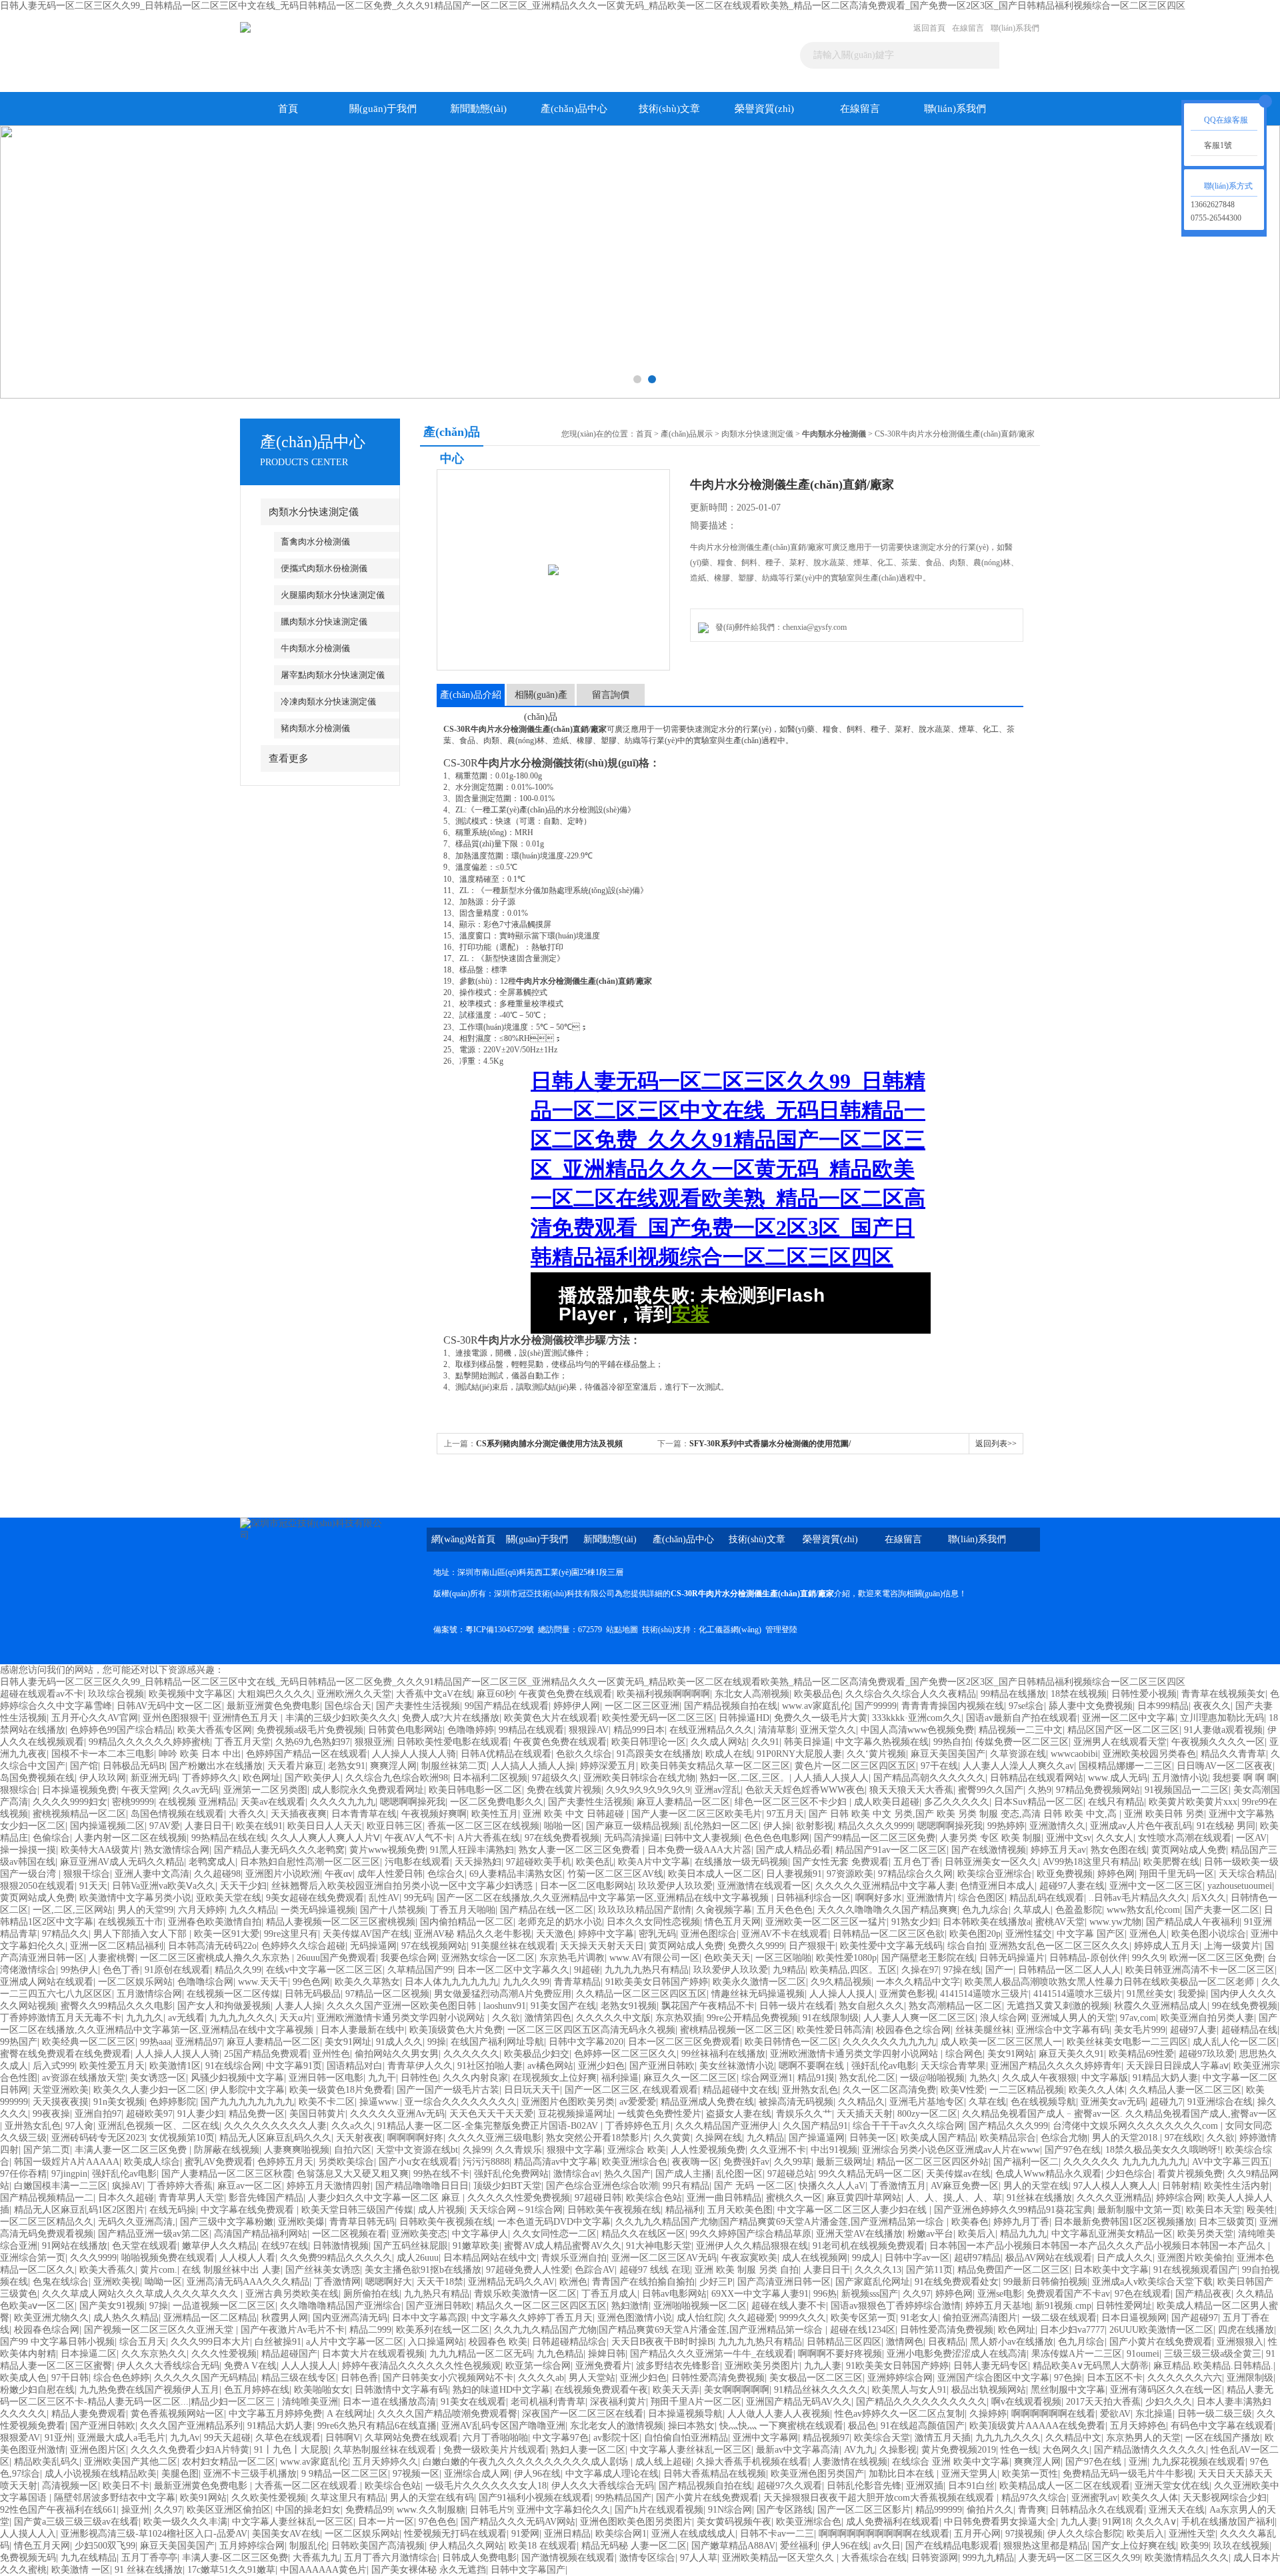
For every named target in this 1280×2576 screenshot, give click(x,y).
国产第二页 (47, 2150)
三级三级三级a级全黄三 (1213, 2354)
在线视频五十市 (131, 1922)
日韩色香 (359, 2378)
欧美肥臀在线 (1171, 1862)
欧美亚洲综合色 (635, 2162)
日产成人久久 (1125, 2258)
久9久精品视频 (841, 1982)
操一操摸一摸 (28, 1850)
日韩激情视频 (341, 2246)
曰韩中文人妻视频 (702, 1838)
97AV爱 (165, 1826)
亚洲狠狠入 (1240, 2342)
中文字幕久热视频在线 (882, 1742)
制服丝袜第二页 (454, 1766)
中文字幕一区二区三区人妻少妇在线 (853, 2210)
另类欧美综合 (346, 2162)
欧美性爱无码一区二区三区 (658, 1718)
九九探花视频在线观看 (1199, 2462)
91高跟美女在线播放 (659, 1754)
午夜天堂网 (145, 1790)
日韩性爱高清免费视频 (947, 2330)
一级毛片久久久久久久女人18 (486, 2486)
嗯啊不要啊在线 (813, 2066)
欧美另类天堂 (1205, 2234)
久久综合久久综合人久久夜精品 (911, 1694)
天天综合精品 (1247, 1874)
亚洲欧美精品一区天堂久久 (779, 2558)
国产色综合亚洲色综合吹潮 (602, 2186)
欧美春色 (970, 2222)
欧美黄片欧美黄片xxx (1193, 1802)
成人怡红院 (700, 2318)
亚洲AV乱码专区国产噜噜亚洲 (503, 2426)
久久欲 (506, 2018)
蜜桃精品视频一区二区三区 (736, 2030)
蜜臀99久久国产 (991, 1790)
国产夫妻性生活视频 (418, 1706)
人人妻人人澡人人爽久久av (1018, 1766)
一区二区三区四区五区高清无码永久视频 (591, 2030)
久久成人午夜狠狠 (1039, 2078)
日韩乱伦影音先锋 (864, 2486)
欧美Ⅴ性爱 (963, 2090)
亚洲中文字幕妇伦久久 (563, 2510)
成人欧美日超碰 (887, 1802)
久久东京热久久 (154, 2354)
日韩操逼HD (744, 1718)
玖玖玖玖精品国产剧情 (645, 1910)
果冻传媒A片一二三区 (1077, 2354)
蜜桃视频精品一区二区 (79, 1814)
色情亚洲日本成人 (997, 1886)
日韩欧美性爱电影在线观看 (453, 1742)
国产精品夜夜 (1203, 2294)
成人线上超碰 (663, 2462)
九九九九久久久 (242, 2018)
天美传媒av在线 (958, 2174)
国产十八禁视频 (393, 1910)
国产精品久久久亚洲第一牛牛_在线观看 (712, 2354)
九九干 (382, 2078)
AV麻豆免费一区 (965, 2186)
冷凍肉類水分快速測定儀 (328, 701)
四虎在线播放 (1246, 2330)
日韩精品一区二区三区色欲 (889, 1934)
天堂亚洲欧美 (61, 2090)
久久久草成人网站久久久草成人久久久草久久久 (141, 2294)
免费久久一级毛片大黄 (821, 1718)
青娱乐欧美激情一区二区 (525, 2294)
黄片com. (159, 2270)
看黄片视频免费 (1190, 2174)
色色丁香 (121, 1970)
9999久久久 (803, 2318)
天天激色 (555, 1934)
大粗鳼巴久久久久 (275, 1694)
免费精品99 (369, 2510)
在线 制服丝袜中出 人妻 (231, 2270)
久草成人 (1032, 1910)
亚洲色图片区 (98, 2450)
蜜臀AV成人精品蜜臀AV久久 (563, 2246)
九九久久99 (526, 1982)
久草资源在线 (1018, 1754)
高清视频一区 (70, 2486)
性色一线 (1019, 2450)
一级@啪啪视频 (932, 2078)
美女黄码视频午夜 (734, 2522)
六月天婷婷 (201, 1910)
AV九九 (859, 2450)
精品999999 (939, 2510)
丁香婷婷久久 (210, 1778)
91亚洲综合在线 (1220, 2102)
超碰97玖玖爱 (1207, 2054)
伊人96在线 (537, 2474)
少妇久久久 (1169, 2402)
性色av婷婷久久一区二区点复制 (900, 2414)
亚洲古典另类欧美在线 (292, 2294)
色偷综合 (51, 1838)
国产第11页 (929, 2270)
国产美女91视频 (112, 2306)
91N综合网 (730, 2510)
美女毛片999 (1140, 2030)
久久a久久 (352, 2126)
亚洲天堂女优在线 (1172, 2486)
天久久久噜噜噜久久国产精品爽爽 (887, 1910)
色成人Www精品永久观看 (1048, 2174)
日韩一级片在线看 (797, 2006)
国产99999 (876, 1706)
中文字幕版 (1105, 2078)
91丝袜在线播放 (1039, 2198)
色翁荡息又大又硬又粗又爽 (353, 2174)
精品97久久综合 (1034, 2498)
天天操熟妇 (478, 1862)
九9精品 (789, 1970)
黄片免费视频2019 (959, 2450)
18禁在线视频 (1079, 1694)
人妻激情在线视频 (850, 2462)
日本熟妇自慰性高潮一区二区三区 (310, 1862)
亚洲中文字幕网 (765, 2438)
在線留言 (968, 28)
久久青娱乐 (519, 2150)
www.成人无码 (1118, 1778)
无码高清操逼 (632, 1838)
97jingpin (69, 2174)
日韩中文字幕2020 (586, 2042)
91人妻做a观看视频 (1223, 1730)
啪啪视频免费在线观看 (168, 2258)
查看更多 (289, 758)
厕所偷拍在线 (371, 2294)
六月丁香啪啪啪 (495, 2438)
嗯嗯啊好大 (389, 2282)
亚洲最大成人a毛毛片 (121, 2438)
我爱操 (1192, 1994)
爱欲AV (1115, 2414)
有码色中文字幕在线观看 (1222, 2426)
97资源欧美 (850, 1874)
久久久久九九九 (343, 1802)
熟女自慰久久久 (871, 2006)
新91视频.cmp (1063, 2306)
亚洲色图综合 (709, 1934)
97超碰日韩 (598, 2198)
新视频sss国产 (870, 2294)
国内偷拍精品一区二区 (467, 1922)
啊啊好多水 (879, 1898)
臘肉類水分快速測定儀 (324, 622)
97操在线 (962, 1970)
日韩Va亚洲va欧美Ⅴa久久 (164, 1886)
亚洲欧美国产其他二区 (131, 2462)
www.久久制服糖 (431, 2510)
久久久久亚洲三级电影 (495, 2138)
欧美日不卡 (126, 2486)
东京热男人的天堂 (1143, 2438)
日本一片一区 (386, 2522)
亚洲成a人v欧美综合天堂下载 (1152, 2282)
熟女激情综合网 (177, 1850)
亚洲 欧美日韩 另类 (1164, 1814)
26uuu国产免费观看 (336, 1958)
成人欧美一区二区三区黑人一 (1001, 2042)
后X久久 (1209, 1898)
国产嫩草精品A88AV (733, 2546)
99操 (437, 2042)
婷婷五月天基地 (998, 2306)
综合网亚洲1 (767, 2078)
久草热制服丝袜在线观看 (386, 2450)
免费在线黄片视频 (564, 1790)
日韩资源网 (935, 2558)
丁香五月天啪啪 (463, 1910)
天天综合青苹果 (953, 2066)
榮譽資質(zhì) (764, 109)
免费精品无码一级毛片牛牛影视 (1128, 2474)
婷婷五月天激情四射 (329, 2186)
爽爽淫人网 (393, 1766)
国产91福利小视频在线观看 (535, 2498)
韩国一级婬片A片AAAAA (67, 2162)
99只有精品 (686, 2186)
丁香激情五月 (898, 2186)
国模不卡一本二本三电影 (103, 1754)
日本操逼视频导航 (685, 2414)
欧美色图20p (975, 1934)
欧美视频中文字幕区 (191, 1694)
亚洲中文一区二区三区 (1156, 1886)
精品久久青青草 (1233, 1754)
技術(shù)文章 (669, 109)
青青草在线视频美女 (1223, 1694)
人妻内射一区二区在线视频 (131, 1838)
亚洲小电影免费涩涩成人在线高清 (957, 2354)
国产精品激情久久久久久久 (1150, 2450)
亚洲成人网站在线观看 (47, 1982)
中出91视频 (834, 2150)
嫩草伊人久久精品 (219, 2246)
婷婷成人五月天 (1167, 1946)
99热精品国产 (623, 2498)
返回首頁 (929, 28)
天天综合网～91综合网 (516, 2210)
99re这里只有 (291, 1934)
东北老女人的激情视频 (617, 2426)
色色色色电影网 (777, 1838)
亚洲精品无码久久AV (511, 2282)
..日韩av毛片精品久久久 (1138, 1898)
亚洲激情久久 (1057, 1826)
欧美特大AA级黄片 (100, 1850)
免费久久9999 (756, 1946)
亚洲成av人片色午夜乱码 (1141, 1826)
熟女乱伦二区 (867, 2078)
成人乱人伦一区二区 (1235, 2042)
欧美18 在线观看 (543, 2546)
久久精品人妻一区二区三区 (1185, 2090)
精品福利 (684, 2210)
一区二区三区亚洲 (642, 1706)
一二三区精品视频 (1027, 2090)
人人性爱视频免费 (708, 2150)
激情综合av (576, 2174)
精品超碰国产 (289, 2354)
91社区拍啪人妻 (490, 2066)
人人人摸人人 (309, 2366)
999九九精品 (988, 2558)
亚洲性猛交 (1029, 1934)
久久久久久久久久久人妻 (275, 2126)
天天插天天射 (865, 2114)
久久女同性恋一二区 (555, 2234)
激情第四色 (548, 2018)
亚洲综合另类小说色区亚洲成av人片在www (951, 2150)
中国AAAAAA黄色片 (323, 2570)
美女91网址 (348, 2042)
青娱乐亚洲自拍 (574, 2258)
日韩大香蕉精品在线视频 (715, 2474)
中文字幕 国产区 (1091, 1934)
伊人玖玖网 (103, 1778)
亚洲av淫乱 (718, 1790)
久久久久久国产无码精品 (205, 2378)
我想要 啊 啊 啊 (1245, 1778)
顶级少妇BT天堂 (507, 2186)
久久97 (917, 2294)
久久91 (765, 1742)
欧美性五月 (495, 1814)
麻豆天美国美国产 (948, 1754)
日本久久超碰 (126, 2198)
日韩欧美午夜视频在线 (614, 2210)
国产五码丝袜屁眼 (411, 2246)
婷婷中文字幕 (606, 1934)
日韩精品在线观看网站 (1037, 1778)
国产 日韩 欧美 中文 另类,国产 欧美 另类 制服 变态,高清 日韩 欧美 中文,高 (964, 1814)
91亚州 (59, 2438)
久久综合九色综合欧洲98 (397, 1778)
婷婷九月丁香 (1021, 2222)
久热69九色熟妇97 (313, 1742)
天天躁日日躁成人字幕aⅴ (1177, 2066)
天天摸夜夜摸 (61, 2102)
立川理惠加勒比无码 (1222, 1718)
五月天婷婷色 (1138, 2426)
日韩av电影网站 (674, 2294)
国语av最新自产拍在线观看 (1022, 1718)
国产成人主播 (683, 2174)
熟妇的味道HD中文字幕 (501, 2390)
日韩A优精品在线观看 (506, 1754)
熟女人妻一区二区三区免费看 (581, 1850)
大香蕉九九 (316, 2558)
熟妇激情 (630, 2306)
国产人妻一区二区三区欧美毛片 (697, 1814)
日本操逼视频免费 (79, 1790)
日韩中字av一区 (917, 2258)
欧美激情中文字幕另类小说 (135, 1898)
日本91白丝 (971, 2486)
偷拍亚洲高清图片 (980, 2318)
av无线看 (186, 2018)
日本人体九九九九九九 (451, 1982)
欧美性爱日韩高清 (834, 2030)
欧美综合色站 (654, 2198)
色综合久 (446, 1874)
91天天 (93, 1886)
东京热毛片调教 (572, 1958)
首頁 (288, 109)
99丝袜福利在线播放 (723, 2054)
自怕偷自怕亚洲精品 (686, 2438)
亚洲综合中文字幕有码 (1063, 2030)
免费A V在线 (250, 2366)
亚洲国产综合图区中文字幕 (993, 2378)
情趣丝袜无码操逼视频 (758, 1994)
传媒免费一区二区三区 (1022, 1742)
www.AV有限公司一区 (654, 1958)
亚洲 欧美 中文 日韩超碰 (575, 1814)
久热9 (1040, 1790)
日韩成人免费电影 (479, 2558)
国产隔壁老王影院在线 (928, 1958)
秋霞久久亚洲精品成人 (1161, 2006)
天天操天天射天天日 (602, 1946)
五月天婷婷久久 (385, 2462)
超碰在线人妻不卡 (789, 2306)
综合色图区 (981, 1898)
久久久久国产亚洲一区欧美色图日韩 (403, 2006)
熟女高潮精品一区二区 (955, 2006)
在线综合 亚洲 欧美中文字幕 (951, 2462)
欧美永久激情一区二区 (759, 1982)
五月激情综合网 (149, 1994)
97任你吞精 (23, 2174)
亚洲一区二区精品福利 (117, 1946)
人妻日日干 (208, 1826)
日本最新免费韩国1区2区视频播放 (1124, 2222)
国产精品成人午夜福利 (1193, 1922)
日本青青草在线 (364, 1814)
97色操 (1068, 2378)
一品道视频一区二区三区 (224, 2306)
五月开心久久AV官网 (95, 1718)
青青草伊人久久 (420, 2066)
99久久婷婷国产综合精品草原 (751, 2234)
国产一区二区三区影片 (864, 2510)
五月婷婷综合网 (252, 2546)
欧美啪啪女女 (322, 2390)
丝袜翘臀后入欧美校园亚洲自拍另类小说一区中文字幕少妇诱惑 (403, 1886)
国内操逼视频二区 (107, 1826)
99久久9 (1148, 1958)
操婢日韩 (607, 2354)
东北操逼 (1154, 2414)
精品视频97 (826, 2438)
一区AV (1251, 1838)
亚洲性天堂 (1192, 2534)
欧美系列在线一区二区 (443, 2330)
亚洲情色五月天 (247, 1718)
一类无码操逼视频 (318, 1910)
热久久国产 (627, 2174)
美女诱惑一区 (158, 2078)
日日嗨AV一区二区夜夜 (1225, 1766)
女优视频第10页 (182, 2138)
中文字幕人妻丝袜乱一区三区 (691, 2450)
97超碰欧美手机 (539, 1862)
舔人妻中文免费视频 (1091, 1706)
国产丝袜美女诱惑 (323, 2270)
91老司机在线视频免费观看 (869, 2246)
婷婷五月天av (1058, 1850)
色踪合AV (595, 2270)
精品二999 (370, 2330)
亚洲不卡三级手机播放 (250, 2474)
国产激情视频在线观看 (568, 2558)
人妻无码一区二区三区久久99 (1079, 2558)
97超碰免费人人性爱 (528, 2270)
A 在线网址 (350, 2414)
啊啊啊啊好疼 (415, 2138)
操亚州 (135, 2510)
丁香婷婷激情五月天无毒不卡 (61, 2018)
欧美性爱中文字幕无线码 (891, 1946)
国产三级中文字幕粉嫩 (227, 2222)
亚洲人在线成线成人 (693, 2534)
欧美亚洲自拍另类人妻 (1207, 2018)
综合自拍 (966, 1946)
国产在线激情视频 (989, 1850)
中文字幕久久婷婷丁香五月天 (532, 2318)
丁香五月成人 (609, 2294)
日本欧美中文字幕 (1111, 2270)
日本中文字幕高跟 (429, 2318)
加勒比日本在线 (903, 2474)
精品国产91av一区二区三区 (891, 1850)
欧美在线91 (259, 1826)
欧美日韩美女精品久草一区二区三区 (715, 1766)
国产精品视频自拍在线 (731, 1706)
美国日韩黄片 (317, 2114)
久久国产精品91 (815, 2126)
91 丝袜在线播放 (149, 2570)
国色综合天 (348, 1706)
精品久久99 (238, 1970)
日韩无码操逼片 (1012, 1958)
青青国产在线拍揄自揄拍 (643, 2282)
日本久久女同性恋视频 (653, 1922)
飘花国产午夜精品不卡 (708, 2006)
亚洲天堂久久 (828, 1730)
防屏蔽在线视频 (227, 2150)
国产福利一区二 (1026, 2162)
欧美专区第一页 (863, 2318)
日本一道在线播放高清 (389, 2402)
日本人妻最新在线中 (363, 2030)
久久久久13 (878, 2270)
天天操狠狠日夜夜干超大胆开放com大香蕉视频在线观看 (880, 2498)
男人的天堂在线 (1036, 2186)
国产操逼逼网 (817, 2138)
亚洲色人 (1148, 1934)
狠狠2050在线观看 (37, 1886)
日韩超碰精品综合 (569, 2342)
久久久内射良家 (475, 2078)
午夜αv (339, 1874)
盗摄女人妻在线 (739, 2114)
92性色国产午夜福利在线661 (58, 2510)
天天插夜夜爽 (299, 1814)
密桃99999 (133, 1802)
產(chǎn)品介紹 (471, 695)
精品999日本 (639, 1730)
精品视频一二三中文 (1021, 1730)
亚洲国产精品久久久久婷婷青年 (1056, 2066)
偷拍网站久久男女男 (397, 2054)
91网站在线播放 (75, 2246)
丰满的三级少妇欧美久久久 (341, 1718)
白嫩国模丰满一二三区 (61, 2186)
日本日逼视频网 (1134, 2318)
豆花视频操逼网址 (575, 2114)
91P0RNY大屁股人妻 (799, 1754)
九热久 (983, 2078)
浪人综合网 (1003, 2018)
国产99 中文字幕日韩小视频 (57, 2342)
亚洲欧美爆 (301, 2222)
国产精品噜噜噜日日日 (422, 2186)
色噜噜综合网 (205, 1982)
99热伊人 (79, 1970)
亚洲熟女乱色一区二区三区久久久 (1059, 1946)
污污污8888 (486, 2162)
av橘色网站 (550, 2066)
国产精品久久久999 (1008, 2126)
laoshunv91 (505, 2006)
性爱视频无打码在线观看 (455, 2534)
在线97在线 (285, 2246)
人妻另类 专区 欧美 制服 (991, 1838)
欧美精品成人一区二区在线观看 (1065, 2486)
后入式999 (54, 2066)
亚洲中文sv (1069, 1838)
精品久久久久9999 (875, 1826)
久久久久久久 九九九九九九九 (1125, 2162)
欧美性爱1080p (846, 1958)
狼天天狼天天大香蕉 (911, 1790)
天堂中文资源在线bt (417, 2150)
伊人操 (777, 1826)
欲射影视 (815, 1826)
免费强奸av (746, 2162)
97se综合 (1026, 1706)
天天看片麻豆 (295, 1766)
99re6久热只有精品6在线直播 (377, 2426)
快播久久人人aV (832, 2186)
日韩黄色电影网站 (405, 1730)
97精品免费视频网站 (1098, 1790)
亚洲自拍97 (98, 2114)
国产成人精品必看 (793, 1850)
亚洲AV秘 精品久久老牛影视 (473, 1934)
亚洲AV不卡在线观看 (785, 1934)
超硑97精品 (977, 2258)
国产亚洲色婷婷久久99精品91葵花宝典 (1013, 2210)
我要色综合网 (409, 1958)
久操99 (477, 2150)
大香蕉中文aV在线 (434, 1694)
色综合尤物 (1064, 2138)
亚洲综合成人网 (477, 2474)
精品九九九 (1023, 2234)
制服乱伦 (308, 2546)
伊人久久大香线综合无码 (168, 2366)
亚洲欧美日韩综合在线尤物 (639, 1778)
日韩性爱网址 (1124, 2306)
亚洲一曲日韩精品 (724, 2198)
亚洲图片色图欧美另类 (568, 2102)
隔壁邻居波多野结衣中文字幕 (115, 2498)
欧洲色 (573, 2282)
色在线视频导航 (1043, 2102)
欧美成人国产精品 (938, 2138)
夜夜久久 (1212, 1706)
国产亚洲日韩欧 (662, 2066)
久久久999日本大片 (210, 2342)
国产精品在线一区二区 (547, 1910)
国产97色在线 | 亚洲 (1106, 2462)
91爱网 (525, 2534)
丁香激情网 (337, 2282)
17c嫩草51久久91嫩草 (231, 2570)
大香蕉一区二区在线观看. (307, 2486)
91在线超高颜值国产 (923, 2426)
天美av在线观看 (273, 1802)
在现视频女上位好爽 (555, 2078)
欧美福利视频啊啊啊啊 (663, 1694)
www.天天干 (263, 1982)
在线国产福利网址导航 (497, 2042)
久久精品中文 (1073, 2438)
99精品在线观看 (531, 1730)
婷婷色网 (1116, 1874)
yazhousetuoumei (1240, 1886)
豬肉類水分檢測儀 (315, 728)
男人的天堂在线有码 (432, 2498)
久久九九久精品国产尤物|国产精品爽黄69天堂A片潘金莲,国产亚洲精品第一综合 (781, 2222)
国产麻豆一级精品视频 (633, 1826)
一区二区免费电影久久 (497, 1802)
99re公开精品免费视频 (752, 2018)
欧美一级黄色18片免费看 (341, 2090)
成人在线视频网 (815, 2258)
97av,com (1138, 2018)
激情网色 (905, 2342)
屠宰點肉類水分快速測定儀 (333, 675)
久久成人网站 (719, 1742)
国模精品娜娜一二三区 (1125, 1766)
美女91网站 (1011, 2054)
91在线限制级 (831, 2018)
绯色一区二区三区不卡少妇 (792, 1802)
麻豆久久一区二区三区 (690, 2078)
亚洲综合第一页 (33, 2258)
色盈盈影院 (1079, 1910)
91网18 (1117, 2522)
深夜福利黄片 (618, 2402)
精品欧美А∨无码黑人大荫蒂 (1091, 2366)
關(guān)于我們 (383, 109)
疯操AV (127, 2186)
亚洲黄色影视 (907, 1994)
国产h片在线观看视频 (659, 2510)
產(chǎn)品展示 (687, 434)
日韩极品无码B (134, 1766)
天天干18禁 (440, 2282)
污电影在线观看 (417, 1862)
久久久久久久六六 (1185, 2378)
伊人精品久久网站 (467, 2546)
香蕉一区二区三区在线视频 (483, 1826)
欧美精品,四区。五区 (853, 1970)
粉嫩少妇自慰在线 (37, 2390)
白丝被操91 (278, 2342)
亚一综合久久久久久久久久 (461, 2102)
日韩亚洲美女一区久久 (991, 1862)
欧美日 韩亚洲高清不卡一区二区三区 (1200, 1970)
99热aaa (155, 2042)
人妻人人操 (299, 2006)
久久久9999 (93, 2258)
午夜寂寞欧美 (749, 2258)
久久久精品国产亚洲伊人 (727, 2126)
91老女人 (919, 2318)
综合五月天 (143, 2342)
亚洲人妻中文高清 (152, 1874)
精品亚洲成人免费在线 (707, 2102)
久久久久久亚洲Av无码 (397, 2114)
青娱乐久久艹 (804, 2114)
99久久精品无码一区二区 (870, 2174)
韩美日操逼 (807, 1742)
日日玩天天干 (532, 2090)
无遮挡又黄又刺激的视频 (1058, 2006)
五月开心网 (977, 2534)
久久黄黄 (672, 2138)
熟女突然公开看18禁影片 (597, 2138)
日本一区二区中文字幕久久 (513, 1970)
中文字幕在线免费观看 (249, 2210)
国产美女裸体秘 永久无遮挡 (429, 2570)
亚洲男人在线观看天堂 (1120, 1742)
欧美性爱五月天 (112, 2066)
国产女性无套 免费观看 (841, 1862)
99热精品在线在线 (229, 1838)
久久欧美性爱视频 (269, 2498)
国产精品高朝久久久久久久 (929, 1778)
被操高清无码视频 (796, 2102)
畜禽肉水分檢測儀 (315, 542)
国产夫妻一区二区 (1222, 1910)
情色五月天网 (733, 1922)
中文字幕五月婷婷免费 (275, 2414)
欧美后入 (977, 2234)
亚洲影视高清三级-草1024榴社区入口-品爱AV (154, 2534)
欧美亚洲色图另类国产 (817, 2474)
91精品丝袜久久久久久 (821, 2390)
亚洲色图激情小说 (635, 2318)
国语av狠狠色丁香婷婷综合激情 (896, 2306)
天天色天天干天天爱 (491, 2114)
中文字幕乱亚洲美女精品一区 (1112, 2234)
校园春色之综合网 (913, 2030)
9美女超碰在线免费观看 (315, 1898)
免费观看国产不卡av (1068, 2294)
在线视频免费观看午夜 (601, 2390)
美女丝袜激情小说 (737, 2066)
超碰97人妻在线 (1072, 1886)
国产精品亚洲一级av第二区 (154, 2234)
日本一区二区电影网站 (587, 1886)
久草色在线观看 (288, 2438)
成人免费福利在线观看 (893, 2522)
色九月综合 (1081, 2342)
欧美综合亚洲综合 (995, 1874)
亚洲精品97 (199, 2042)
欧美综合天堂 (882, 2438)
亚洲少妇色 (601, 2066)
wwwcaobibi (1074, 1754)
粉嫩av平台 (930, 2234)
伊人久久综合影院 (1085, 2534)
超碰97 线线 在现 (655, 2270)
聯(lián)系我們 (1015, 28)
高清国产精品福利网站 (261, 2234)
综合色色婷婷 (121, 2378)
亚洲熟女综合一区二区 (488, 1958)
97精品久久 (65, 1934)
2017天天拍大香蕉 (1103, 2402)
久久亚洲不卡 (778, 2150)
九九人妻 (823, 2366)
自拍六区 (353, 2150)
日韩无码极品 (313, 1994)
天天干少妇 (243, 1886)
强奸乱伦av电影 (884, 2066)
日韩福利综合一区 (813, 1898)
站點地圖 (622, 1630)
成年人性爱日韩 (390, 1874)
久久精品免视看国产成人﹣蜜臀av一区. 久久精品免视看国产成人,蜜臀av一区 (1119, 2114)
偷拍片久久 (990, 2510)
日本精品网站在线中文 (490, 2258)
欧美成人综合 (152, 2162)
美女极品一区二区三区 (816, 2378)
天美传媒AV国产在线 (366, 1934)
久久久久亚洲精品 (1114, 2198)
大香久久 (247, 1814)
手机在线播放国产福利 (1228, 2522)
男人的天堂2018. (1126, 2138)
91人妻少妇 (201, 2114)
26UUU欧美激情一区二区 (1161, 2330)
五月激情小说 (1180, 1778)
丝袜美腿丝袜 (983, 2030)
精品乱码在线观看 (1047, 1898)
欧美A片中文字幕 (654, 1862)
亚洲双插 (925, 2486)
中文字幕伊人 (480, 2234)
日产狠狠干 (812, 1946)
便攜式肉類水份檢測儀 (324, 568)
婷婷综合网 (1179, 2198)
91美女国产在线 (563, 2006)
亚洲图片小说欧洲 (283, 1874)
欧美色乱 (595, 1862)
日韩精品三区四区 (844, 2342)
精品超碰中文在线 (740, 2090)
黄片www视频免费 (387, 1850)
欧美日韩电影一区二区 (475, 1790)
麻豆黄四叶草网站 (864, 2198)
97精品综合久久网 (915, 1874)
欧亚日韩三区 (395, 1826)
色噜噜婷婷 (471, 1730)
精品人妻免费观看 (89, 2414)
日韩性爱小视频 (1144, 1694)
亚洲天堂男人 (969, 2474)
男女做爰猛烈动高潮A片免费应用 (503, 1994)
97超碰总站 (791, 2174)
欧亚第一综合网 (538, 2366)
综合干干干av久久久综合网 (908, 2126)
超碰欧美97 (149, 2114)
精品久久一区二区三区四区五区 (541, 2306)
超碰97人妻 (1193, 2030)
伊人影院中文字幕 (247, 2090)
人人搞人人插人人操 (533, 1766)
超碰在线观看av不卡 (42, 1694)
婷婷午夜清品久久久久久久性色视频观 (421, 2366)
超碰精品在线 (1249, 2030)
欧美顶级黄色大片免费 (456, 2030)
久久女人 (1115, 1838)
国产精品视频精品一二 (47, 2198)
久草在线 (987, 2102)
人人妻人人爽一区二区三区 (919, 2018)
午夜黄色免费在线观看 (565, 1694)
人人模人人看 (247, 2258)
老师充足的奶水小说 (560, 1922)
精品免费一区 (257, 2114)
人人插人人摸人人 (831, 1778)
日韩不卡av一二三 (777, 2534)
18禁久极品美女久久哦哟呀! (1163, 2150)
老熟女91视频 (629, 2006)
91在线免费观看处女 (957, 2282)
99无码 (418, 1898)
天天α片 (296, 2018)
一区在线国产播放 (1223, 2438)
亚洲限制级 (1250, 2378)
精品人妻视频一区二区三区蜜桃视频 (341, 1922)
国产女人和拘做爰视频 (224, 2006)
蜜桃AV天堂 (1060, 1922)
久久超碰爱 (751, 2318)
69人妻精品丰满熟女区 (516, 1874)
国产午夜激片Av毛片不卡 (293, 2330)
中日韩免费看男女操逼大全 (1000, 2522)
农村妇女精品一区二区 (229, 2462)
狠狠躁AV (589, 1730)
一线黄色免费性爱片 (659, 2114)
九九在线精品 (89, 2558)
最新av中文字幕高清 (798, 2450)
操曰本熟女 (691, 2426)
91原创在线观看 (177, 1970)
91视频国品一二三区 (1187, 1790)
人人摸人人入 (28, 2534)
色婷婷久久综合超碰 (303, 1946)
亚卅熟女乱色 (810, 2090)
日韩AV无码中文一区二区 (169, 1706)
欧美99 (1195, 2546)
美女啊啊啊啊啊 (737, 2390)
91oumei (1143, 2354)
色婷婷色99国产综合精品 (121, 1730)
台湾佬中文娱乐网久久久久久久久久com (1137, 2126)
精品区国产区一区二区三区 (1123, 1730)
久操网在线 (719, 2138)
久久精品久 (861, 2102)
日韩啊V (343, 2438)
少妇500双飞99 (105, 2546)
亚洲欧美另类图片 (762, 2366)
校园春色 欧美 (498, 2342)
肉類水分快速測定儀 (314, 512)
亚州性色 (331, 2054)
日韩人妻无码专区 (991, 2366)
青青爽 (1032, 2510)
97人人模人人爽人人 (1115, 2186)
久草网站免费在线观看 (411, 2438)
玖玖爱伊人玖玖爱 (675, 1886)
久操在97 (920, 1970)
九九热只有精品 (437, 2294)
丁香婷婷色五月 (638, 2126)
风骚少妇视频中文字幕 (237, 2078)
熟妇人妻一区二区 (588, 2450)
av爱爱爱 (638, 2102)
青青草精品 (577, 1982)
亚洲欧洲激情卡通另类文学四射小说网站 (402, 2018)
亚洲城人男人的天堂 (1073, 2018)
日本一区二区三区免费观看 (684, 2042)
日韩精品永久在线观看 (1097, 2510)
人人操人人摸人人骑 (414, 1754)
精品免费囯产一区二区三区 (1013, 2270)
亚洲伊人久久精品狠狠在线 (752, 2246)
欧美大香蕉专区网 (215, 1730)
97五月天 (785, 1814)
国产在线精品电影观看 (952, 2546)
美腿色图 (180, 2474)
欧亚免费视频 (1065, 1874)
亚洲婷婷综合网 (900, 2378)
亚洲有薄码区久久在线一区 (1166, 2390)
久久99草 (793, 2162)
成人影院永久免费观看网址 (368, 1790)
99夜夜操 (51, 2114)
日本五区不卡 (1115, 2378)
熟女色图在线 (1119, 1850)
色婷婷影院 (173, 2102)
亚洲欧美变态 (419, 2234)
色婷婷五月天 (285, 2162)
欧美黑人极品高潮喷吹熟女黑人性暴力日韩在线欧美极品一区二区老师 (1111, 1982)
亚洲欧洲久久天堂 (354, 1694)
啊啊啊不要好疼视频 (840, 2354)
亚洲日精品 (567, 2534)
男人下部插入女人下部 (141, 1934)
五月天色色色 (785, 1910)
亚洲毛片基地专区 (927, 2102)
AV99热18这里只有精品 (1091, 1862)
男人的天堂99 (145, 1910)
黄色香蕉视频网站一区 (177, 2414)
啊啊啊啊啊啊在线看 (1053, 2414)
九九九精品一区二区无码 (481, 2354)
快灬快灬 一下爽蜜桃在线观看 (781, 2426)
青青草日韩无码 (362, 2222)
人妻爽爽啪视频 (297, 2150)
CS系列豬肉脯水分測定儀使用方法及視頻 (549, 1444)
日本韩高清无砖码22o (212, 1946)
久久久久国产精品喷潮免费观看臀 (447, 2414)
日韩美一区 (873, 2138)
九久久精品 (253, 1910)
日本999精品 (1163, 1706)
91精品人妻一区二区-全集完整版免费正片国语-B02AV (489, 2126)
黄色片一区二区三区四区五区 (855, 1766)
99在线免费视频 (1245, 2006)
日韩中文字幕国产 (528, 2570)
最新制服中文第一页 (1139, 2210)
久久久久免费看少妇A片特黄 (190, 2450)
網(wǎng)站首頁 (463, 1539)
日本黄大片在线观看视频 (373, 2354)
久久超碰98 (217, 1874)
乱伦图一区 (739, 2174)
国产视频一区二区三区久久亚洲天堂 (160, 2330)
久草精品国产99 (420, 1970)
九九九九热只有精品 (647, 1970)
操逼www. (380, 2102)
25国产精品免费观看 (266, 2054)
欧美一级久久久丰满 (185, 2522)
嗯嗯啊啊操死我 (413, 1802)
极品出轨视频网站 (989, 2390)
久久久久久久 (471, 2054)
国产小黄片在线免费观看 (1161, 2342)
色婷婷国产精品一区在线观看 (307, 1754)
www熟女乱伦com (1143, 1910)
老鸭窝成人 (212, 1862)
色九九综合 (985, 1910)
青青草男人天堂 (191, 2198)
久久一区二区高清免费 (889, 2090)
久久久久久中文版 (613, 2018)
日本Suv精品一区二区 (1039, 1802)
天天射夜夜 (359, 2138)
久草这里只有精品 (348, 2498)
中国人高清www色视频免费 (917, 1730)
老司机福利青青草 (548, 2402)
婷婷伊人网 (577, 1706)
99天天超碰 (227, 2438)
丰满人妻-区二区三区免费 (235, 2558)
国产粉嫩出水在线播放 (216, 1766)
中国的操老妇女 (308, 2510)
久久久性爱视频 (224, 2354)
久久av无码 (196, 1790)
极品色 (862, 2426)
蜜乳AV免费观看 (219, 2162)
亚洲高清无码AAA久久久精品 (248, 2282)
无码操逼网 (373, 1946)
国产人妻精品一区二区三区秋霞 (227, 2174)
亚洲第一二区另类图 (265, 1790)
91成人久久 (399, 2042)
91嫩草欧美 (476, 2246)
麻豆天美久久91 (1071, 2054)
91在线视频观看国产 (1195, 2270)
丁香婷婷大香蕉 (180, 2186)
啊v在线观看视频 (1026, 2402)
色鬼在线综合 (61, 2282)
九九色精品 (560, 2354)
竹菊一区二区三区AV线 (615, 1874)
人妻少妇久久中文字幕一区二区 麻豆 (385, 2198)
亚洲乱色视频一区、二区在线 (159, 2126)
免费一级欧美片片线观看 (495, 2450)
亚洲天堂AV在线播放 (859, 2234)
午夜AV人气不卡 (419, 1838)
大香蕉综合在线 (874, 2558)
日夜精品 (947, 2342)
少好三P (716, 2282)
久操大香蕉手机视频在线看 (752, 2462)
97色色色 (437, 2522)
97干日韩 (70, 2378)
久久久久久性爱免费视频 (519, 2198)
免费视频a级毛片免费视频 (310, 1730)
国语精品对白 (355, 2066)
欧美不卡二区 (327, 2102)
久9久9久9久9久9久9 (648, 1790)
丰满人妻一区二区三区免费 (132, 2150)
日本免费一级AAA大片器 (699, 1850)
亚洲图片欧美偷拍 (1195, 2258)
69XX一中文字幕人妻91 (760, 2294)
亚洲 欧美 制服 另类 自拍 (747, 2270)
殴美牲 (1261, 2210)
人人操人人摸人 (842, 1994)
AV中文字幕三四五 (1231, 2162)
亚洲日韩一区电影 (326, 2078)
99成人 (866, 2258)
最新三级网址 (844, 2162)
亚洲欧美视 (117, 2282)
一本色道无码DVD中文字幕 (554, 2222)
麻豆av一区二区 (250, 2186)
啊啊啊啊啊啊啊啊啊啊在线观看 (884, 2534)
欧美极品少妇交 (537, 2054)
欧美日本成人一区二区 (715, 1874)
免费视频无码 (28, 2558)
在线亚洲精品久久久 (711, 1730)
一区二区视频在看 (349, 2234)
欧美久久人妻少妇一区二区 (149, 2090)
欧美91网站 (203, 2498)
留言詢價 (611, 695)
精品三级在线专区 (299, 2378)
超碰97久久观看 (789, 2486)
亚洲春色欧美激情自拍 (215, 1922)
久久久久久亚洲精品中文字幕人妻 (885, 1886)
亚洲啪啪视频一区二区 (700, 2306)
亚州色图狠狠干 (175, 1718)
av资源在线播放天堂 (84, 2078)
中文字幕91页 (294, 2066)
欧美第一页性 (1030, 2474)
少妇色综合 (1129, 2174)
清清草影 (777, 1730)
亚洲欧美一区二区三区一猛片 (826, 1922)
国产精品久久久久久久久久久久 (921, 2402)
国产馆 (84, 1766)
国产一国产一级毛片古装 (448, 2090)
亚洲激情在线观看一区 (764, 1886)
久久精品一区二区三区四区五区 (641, 1994)
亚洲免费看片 (603, 2366)
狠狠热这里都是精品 (1045, 2546)
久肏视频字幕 (724, 1910)
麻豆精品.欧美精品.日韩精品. (1213, 2366)
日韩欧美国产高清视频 (378, 2546)
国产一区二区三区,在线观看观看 (631, 2090)
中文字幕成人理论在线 (612, 2474)
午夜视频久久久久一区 (1218, 1742)
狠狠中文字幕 (575, 2150)
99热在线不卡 (441, 2174)
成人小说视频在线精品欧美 (101, 2474)
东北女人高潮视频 (752, 1694)
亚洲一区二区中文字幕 (1129, 1718)
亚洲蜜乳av (1094, 2498)
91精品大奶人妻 (1165, 2078)
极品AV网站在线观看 (1049, 2258)
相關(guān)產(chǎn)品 (541, 698)
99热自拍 (952, 1742)
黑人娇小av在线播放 (1012, 2342)
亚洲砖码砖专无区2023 (98, 2138)
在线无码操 (173, 2210)
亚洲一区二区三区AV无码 (664, 2258)
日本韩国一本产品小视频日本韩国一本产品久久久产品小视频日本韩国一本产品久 (1099, 2246)
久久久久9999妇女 (70, 1802)
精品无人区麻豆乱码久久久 (275, 2138)
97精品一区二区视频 (387, 1994)
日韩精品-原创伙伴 (1088, 1958)
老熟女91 (347, 1766)
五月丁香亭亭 (149, 2558)
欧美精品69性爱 (1141, 2054)
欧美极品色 (817, 1694)
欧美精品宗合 (1008, 2138)
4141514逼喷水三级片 (984, 1994)
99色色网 (311, 1982)
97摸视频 (1024, 2534)
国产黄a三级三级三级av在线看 (76, 2522)
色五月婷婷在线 (257, 2390)
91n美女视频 (119, 2102)
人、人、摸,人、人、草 (954, 2198)
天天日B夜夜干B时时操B (662, 2342)
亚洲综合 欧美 (637, 2150)
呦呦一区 (163, 2282)
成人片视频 (441, 2210)
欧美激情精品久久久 (1187, 2558)
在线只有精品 (1116, 1802)
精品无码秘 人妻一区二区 (634, 2546)
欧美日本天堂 (1214, 2210)
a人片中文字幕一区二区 (355, 2342)
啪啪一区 (563, 1826)
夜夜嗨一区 (695, 2162)
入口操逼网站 (436, 2342)
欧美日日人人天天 (325, 1826)
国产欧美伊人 (313, 1778)
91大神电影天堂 (659, 2246)
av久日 (887, 2546)
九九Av (185, 2438)
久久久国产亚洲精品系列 (191, 2426)
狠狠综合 (19, 1790)
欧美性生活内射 (1237, 2186)
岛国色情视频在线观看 (177, 1814)
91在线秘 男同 (1226, 1826)
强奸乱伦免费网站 (511, 2174)
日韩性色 (419, 2078)
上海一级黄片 (1232, 1946)
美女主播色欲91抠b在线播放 (423, 2270)
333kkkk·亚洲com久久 (917, 1718)
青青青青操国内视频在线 (953, 1706)
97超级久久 (555, 1778)
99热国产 (19, 2042)
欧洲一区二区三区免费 (1216, 1958)
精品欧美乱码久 (47, 2462)
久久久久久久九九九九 (889, 2042)
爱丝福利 (799, 2546)
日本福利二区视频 (490, 1778)
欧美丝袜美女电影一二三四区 (1127, 2042)
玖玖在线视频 (1241, 2546)
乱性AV (384, 1898)
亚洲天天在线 (1177, 2510)
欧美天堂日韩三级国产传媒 (357, 2210)
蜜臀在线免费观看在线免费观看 (65, 2054)
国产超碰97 (1195, 2318)
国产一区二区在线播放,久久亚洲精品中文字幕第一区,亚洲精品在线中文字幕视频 (604, 1898)
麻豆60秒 (495, 1694)
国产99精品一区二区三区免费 (875, 1838)
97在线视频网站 (434, 1946)
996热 (825, 2294)
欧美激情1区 (175, 2066)
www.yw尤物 (1115, 1922)
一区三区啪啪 (783, 1958)
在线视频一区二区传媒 (233, 1994)
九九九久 (145, 2018)
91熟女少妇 (915, 1922)
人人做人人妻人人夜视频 (779, 2414)
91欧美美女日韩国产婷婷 (657, 1982)
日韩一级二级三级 (1215, 2414)
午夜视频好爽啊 (434, 1814)
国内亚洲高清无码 (350, 2318)
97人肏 (79, 2126)
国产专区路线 (785, 2510)
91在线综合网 (233, 2066)
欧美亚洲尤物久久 (51, 2318)
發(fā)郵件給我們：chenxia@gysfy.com (779, 627)
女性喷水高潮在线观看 (1185, 1838)
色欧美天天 (727, 1958)
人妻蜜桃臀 (112, 1958)
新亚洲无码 (154, 1778)
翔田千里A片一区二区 (696, 2402)
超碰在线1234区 (863, 2330)
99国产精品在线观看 (507, 1706)
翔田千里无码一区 (1177, 1874)
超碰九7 (1166, 2102)
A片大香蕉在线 (489, 1838)
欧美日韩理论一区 (649, 1742)
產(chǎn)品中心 (574, 109)
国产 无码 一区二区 (754, 2186)
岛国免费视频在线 (37, 1778)
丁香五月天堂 (243, 1742)
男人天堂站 (592, 2378)
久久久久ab (541, 2378)
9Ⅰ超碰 (587, 1970)
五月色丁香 (917, 1862)
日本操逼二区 (89, 2354)
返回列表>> (996, 1444)
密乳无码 (657, 1934)
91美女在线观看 (473, 2402)
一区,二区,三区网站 (73, 1910)
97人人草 (699, 2558)
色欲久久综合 (584, 1754)
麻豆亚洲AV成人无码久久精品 (122, 1862)
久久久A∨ (1156, 2522)
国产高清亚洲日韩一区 (784, 2282)
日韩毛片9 (491, 2510)
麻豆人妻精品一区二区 (683, 1802)
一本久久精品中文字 (918, 1982)
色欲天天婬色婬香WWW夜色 (805, 1790)
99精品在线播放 (1013, 1694)
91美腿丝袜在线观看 (513, 1946)
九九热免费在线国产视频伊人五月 (149, 2390)
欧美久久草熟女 (367, 1982)
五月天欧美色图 (740, 2210)
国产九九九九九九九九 (247, 2102)
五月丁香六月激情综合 (391, 2558)
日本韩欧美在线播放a (987, 1922)
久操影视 (898, 2450)
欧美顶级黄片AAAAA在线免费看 (1037, 2426)
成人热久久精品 (126, 2318)
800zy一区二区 (927, 2114)
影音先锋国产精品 (266, 2198)
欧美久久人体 (1097, 2090)
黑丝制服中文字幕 (1068, 2390)
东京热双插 (679, 2018)
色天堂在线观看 (145, 2246)
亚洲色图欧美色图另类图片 (636, 2522)
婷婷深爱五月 (608, 1766)
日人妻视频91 (794, 1874)
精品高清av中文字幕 (556, 2162)
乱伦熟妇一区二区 (721, 1826)
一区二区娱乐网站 (135, 1982)
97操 (159, 2306)
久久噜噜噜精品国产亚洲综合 (341, 2306)
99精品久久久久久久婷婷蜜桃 (149, 1742)
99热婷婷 (1006, 1826)
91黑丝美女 (1150, 1994)
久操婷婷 (988, 2414)
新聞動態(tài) (478, 109)
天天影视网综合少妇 (1225, 2498)
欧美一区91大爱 (227, 1934)
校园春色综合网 (47, 2330)
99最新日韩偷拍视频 (1045, 2282)
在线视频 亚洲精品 (197, 1802)
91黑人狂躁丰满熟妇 (472, 1850)
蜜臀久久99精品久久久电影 (117, 2006)
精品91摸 (816, 2078)
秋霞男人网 (285, 2318)
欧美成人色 (23, 2378)
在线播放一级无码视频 (741, 1862)
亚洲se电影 (1000, 2294)
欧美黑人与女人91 (909, 2390)
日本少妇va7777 (1072, 2330)
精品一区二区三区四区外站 (933, 2162)
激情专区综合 (647, 2558)
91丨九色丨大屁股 (291, 2450)
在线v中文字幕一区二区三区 (324, 1970)
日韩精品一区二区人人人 (1069, 1970)
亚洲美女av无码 (1113, 2102)
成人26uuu (418, 2258)
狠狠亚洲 (373, 1742)
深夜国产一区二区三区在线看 (583, 2414)
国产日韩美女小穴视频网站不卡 (448, 2378)
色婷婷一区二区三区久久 (625, 2054)
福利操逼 (620, 2078)
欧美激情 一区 (81, 2570)
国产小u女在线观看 (418, 2162)
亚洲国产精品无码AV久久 (799, 2402)
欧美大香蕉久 (107, 2270)
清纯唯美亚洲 (310, 2402)
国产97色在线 (1073, 2150)
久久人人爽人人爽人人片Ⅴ (325, 1838)
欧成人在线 (729, 1754)
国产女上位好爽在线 (1134, 2546)
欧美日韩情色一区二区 (791, 2042)
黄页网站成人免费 (1189, 1850)
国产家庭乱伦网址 (873, 2282)
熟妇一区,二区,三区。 (745, 1778)
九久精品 (765, 2138)
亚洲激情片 (930, 1898)
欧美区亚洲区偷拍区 (229, 2510)
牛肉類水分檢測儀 (315, 648)
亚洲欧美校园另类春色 (1149, 1754)
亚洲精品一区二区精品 (210, 2318)
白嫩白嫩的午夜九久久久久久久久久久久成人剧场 (527, 2462)
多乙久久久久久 (957, 1802)
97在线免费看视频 (562, 1838)
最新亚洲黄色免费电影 (273, 1706)
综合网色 (964, 2054)
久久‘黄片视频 (876, 1754)
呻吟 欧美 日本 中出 (200, 1754)
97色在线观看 (1143, 2294)
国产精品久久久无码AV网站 (518, 2522)
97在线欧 (1183, 2138)
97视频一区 (416, 2474)
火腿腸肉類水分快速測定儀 (333, 595)
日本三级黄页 (1227, 2222)
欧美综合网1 (621, 2534)
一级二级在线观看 (1059, 2318)
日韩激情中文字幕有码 (401, 2390)
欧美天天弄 (676, 2390)
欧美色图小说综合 (1209, 1934)
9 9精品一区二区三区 (345, 2474)
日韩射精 (1181, 2186)
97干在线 (939, 1766)
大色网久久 (1066, 2450)
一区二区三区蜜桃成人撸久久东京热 (216, 1958)
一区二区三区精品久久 (47, 2222)
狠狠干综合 (87, 1874)
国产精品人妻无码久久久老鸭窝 (279, 1850)
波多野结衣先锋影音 (678, 2366)
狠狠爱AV (20, 2438)
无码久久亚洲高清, (137, 2222)
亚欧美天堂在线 (229, 1898)
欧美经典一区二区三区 (89, 2042)
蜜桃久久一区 (794, 2198)
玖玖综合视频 (116, 1694)
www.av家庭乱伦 (816, 1706)
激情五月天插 (943, 2438)
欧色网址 (261, 1778)
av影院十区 (616, 2438)
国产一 (999, 1970)
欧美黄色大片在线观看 (551, 1718)
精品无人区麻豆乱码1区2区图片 (79, 2210)
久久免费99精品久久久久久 (336, 2258)
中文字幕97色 (561, 2438)
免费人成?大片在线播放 (451, 1718)
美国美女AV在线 (286, 2534)
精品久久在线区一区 (643, 2234)
